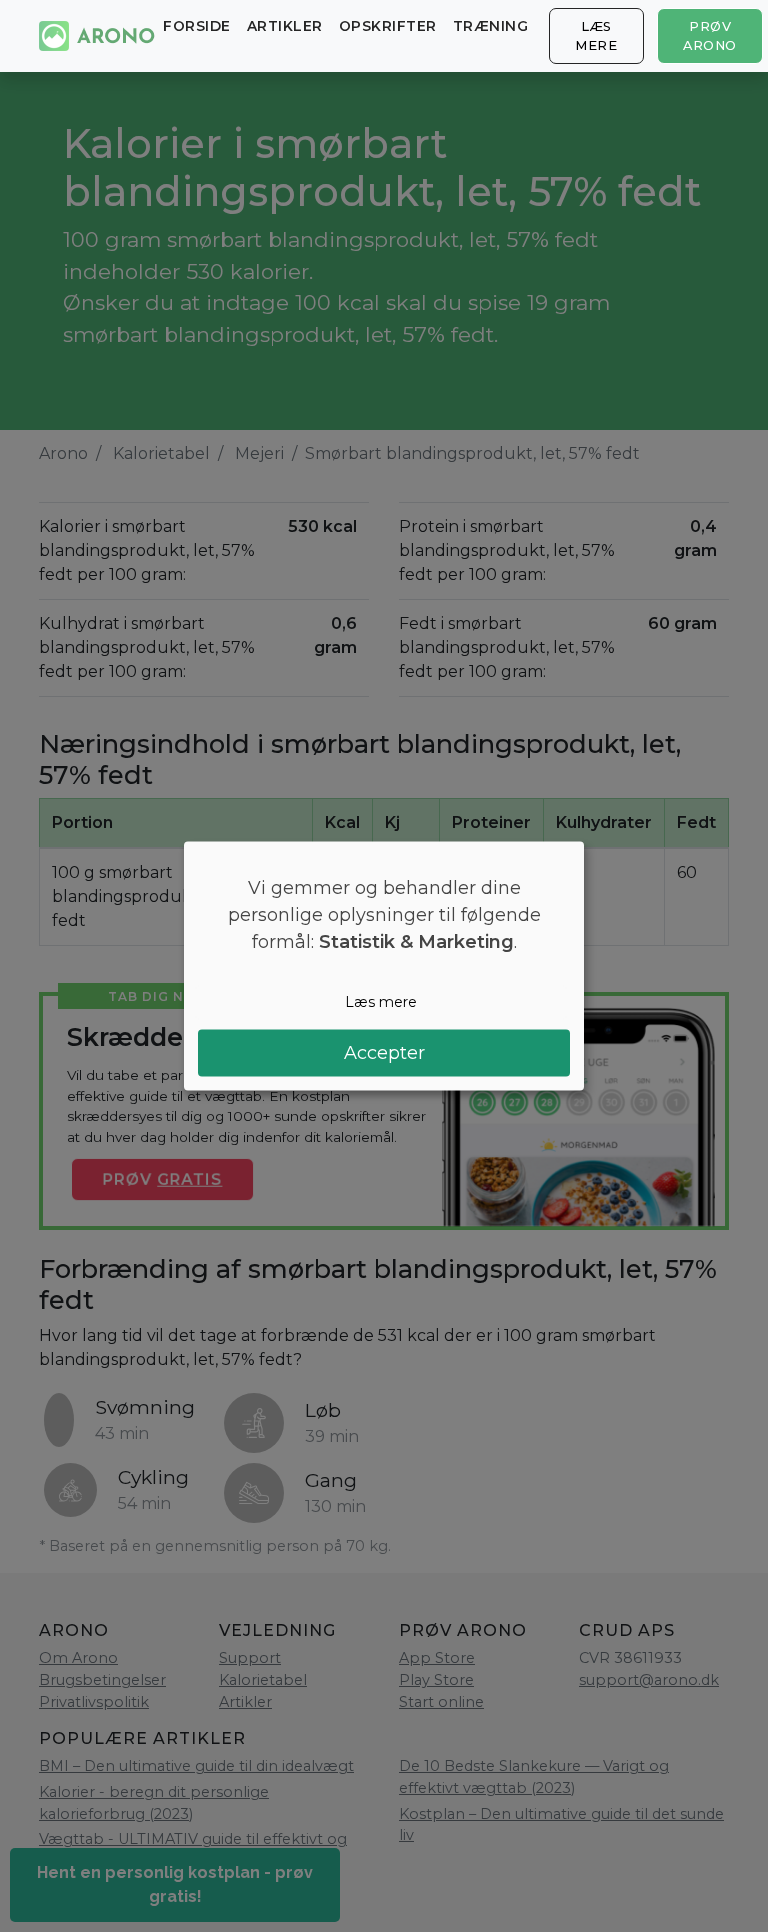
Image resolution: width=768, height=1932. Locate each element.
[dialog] (384, 966)
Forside (197, 26)
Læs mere (596, 36)
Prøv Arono (710, 36)
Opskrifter (388, 26)
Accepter (384, 1052)
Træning (491, 26)
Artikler (285, 26)
